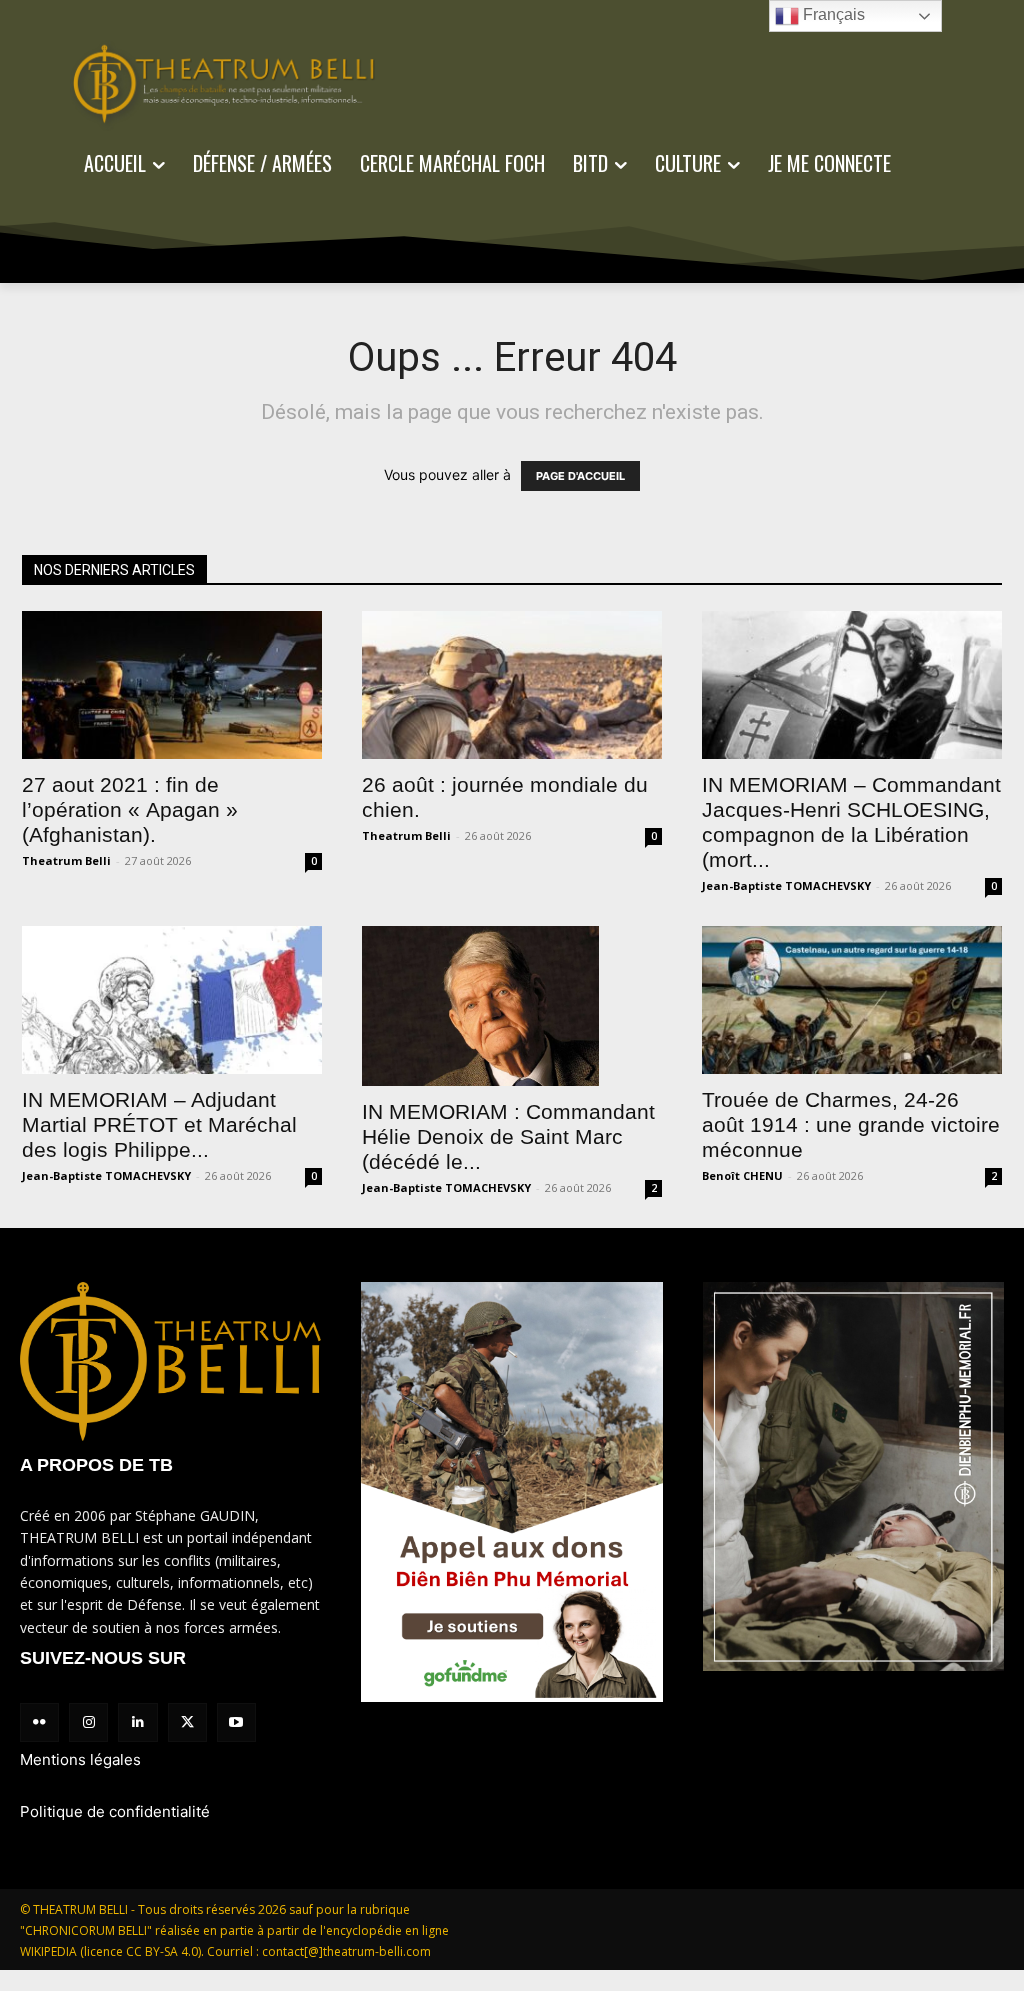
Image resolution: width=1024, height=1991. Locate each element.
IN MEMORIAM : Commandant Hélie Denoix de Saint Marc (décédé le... (508, 1136)
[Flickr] (39, 1722)
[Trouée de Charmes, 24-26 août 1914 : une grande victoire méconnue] (852, 1000)
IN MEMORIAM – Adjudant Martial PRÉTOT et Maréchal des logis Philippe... (159, 1124)
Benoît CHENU (742, 1175)
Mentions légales (80, 1759)
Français (832, 14)
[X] (187, 1722)
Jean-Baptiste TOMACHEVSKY (786, 885)
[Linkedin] (137, 1722)
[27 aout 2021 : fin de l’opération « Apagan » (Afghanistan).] (172, 685)
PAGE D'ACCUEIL (580, 476)
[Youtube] (236, 1722)
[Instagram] (88, 1722)
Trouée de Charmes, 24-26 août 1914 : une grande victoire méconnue (851, 1124)
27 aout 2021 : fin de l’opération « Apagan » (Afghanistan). (130, 809)
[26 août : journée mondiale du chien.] (512, 685)
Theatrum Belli (66, 860)
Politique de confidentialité (115, 1811)
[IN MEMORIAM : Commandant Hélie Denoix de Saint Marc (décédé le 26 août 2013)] (512, 1006)
